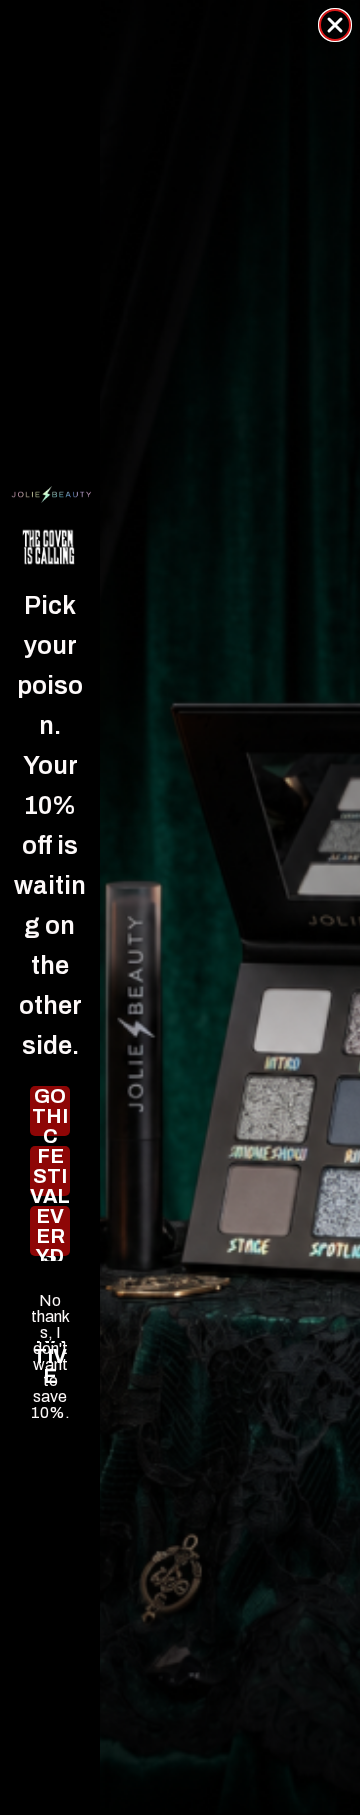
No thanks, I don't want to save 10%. (50, 1301)
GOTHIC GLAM (50, 1111)
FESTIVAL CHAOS (50, 1171)
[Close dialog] (335, 25)
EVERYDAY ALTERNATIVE (50, 1231)
